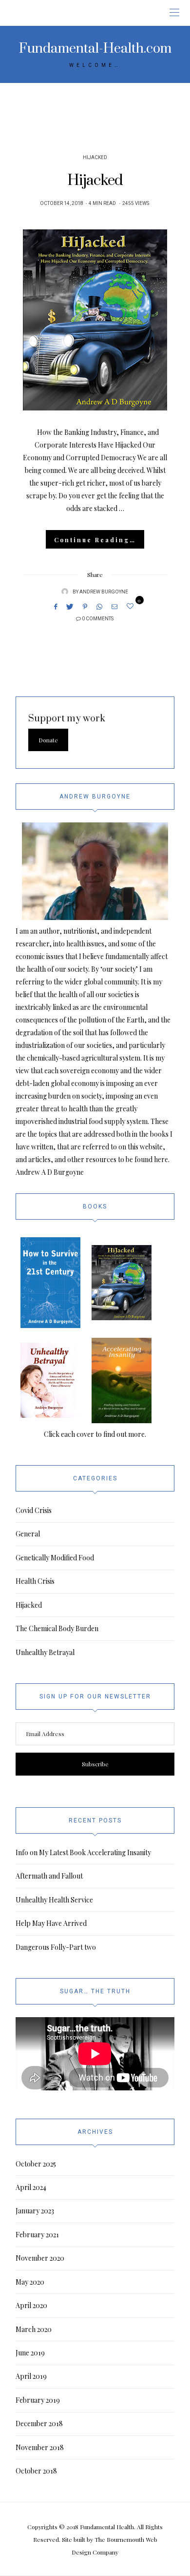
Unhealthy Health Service (54, 1900)
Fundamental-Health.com (95, 49)
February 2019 (38, 2400)
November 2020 (40, 2258)
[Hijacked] (95, 320)
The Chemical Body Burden (57, 1628)
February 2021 (37, 2235)
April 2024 (31, 2187)
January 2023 (35, 2211)
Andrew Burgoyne (104, 592)
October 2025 (36, 2164)
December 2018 (39, 2423)
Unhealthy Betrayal (45, 1652)
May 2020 (30, 2282)
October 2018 (36, 2471)
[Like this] (132, 606)
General (28, 1534)
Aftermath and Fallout (49, 1876)
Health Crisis (35, 1581)
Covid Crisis (34, 1510)
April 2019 (31, 2376)
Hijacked (95, 158)
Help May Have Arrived (51, 1923)
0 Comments (98, 619)
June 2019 (30, 2353)
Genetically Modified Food (55, 1558)
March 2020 (34, 2329)
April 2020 (31, 2305)
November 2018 (40, 2447)
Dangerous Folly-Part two (56, 1947)
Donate (48, 740)
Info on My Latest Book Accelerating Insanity (83, 1852)
